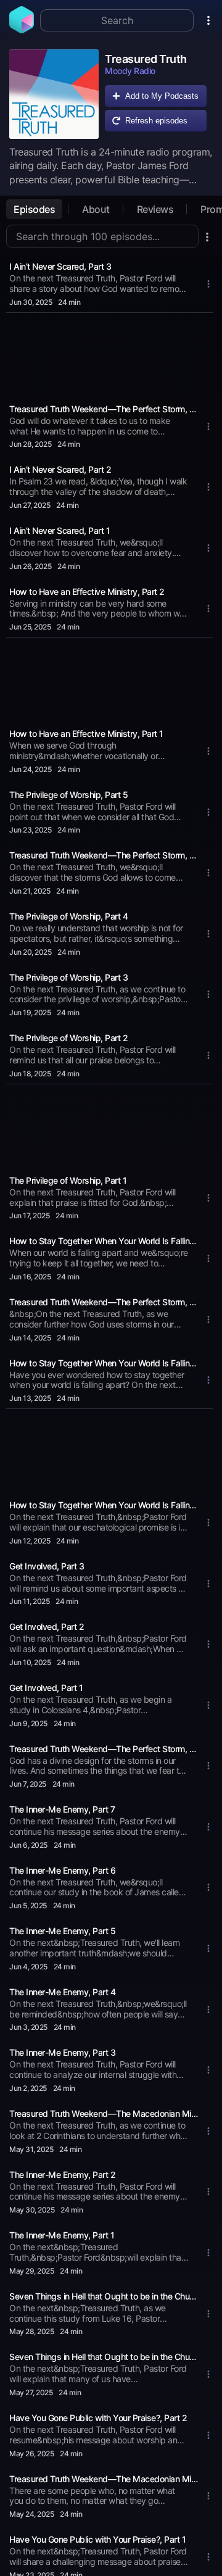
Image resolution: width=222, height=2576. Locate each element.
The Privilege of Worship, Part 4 (68, 916)
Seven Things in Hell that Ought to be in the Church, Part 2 (104, 2296)
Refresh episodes (156, 121)
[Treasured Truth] (54, 94)
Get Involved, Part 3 (47, 1566)
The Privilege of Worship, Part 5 (68, 795)
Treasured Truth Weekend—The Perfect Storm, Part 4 (104, 409)
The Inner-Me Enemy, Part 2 (62, 2175)
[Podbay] (22, 30)
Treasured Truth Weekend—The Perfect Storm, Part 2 (104, 1302)
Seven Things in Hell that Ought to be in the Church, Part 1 (104, 2357)
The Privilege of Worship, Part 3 (68, 977)
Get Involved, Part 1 (46, 1688)
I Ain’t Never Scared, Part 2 (60, 469)
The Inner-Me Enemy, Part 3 (62, 2052)
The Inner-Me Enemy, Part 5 (62, 1931)
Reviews (155, 209)
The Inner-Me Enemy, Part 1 (62, 2235)
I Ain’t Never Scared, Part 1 (60, 530)
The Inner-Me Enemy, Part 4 (62, 1992)
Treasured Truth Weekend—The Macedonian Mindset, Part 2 (104, 2479)
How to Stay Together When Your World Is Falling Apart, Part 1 (104, 1241)
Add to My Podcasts (162, 96)
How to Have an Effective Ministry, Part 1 (86, 733)
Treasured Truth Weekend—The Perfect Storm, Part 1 (104, 1749)
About (96, 209)
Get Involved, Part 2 (47, 1627)
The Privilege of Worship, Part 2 (68, 1038)
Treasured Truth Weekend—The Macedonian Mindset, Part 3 (104, 2113)
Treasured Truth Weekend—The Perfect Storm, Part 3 (104, 855)
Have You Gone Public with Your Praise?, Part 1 (97, 2539)
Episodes (34, 209)
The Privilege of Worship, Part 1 (68, 1180)
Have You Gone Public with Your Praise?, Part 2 (98, 2418)
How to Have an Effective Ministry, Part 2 (87, 592)
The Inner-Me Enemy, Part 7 (62, 1809)
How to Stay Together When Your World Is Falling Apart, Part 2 (104, 1363)
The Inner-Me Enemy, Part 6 (62, 1870)
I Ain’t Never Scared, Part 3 (60, 266)
